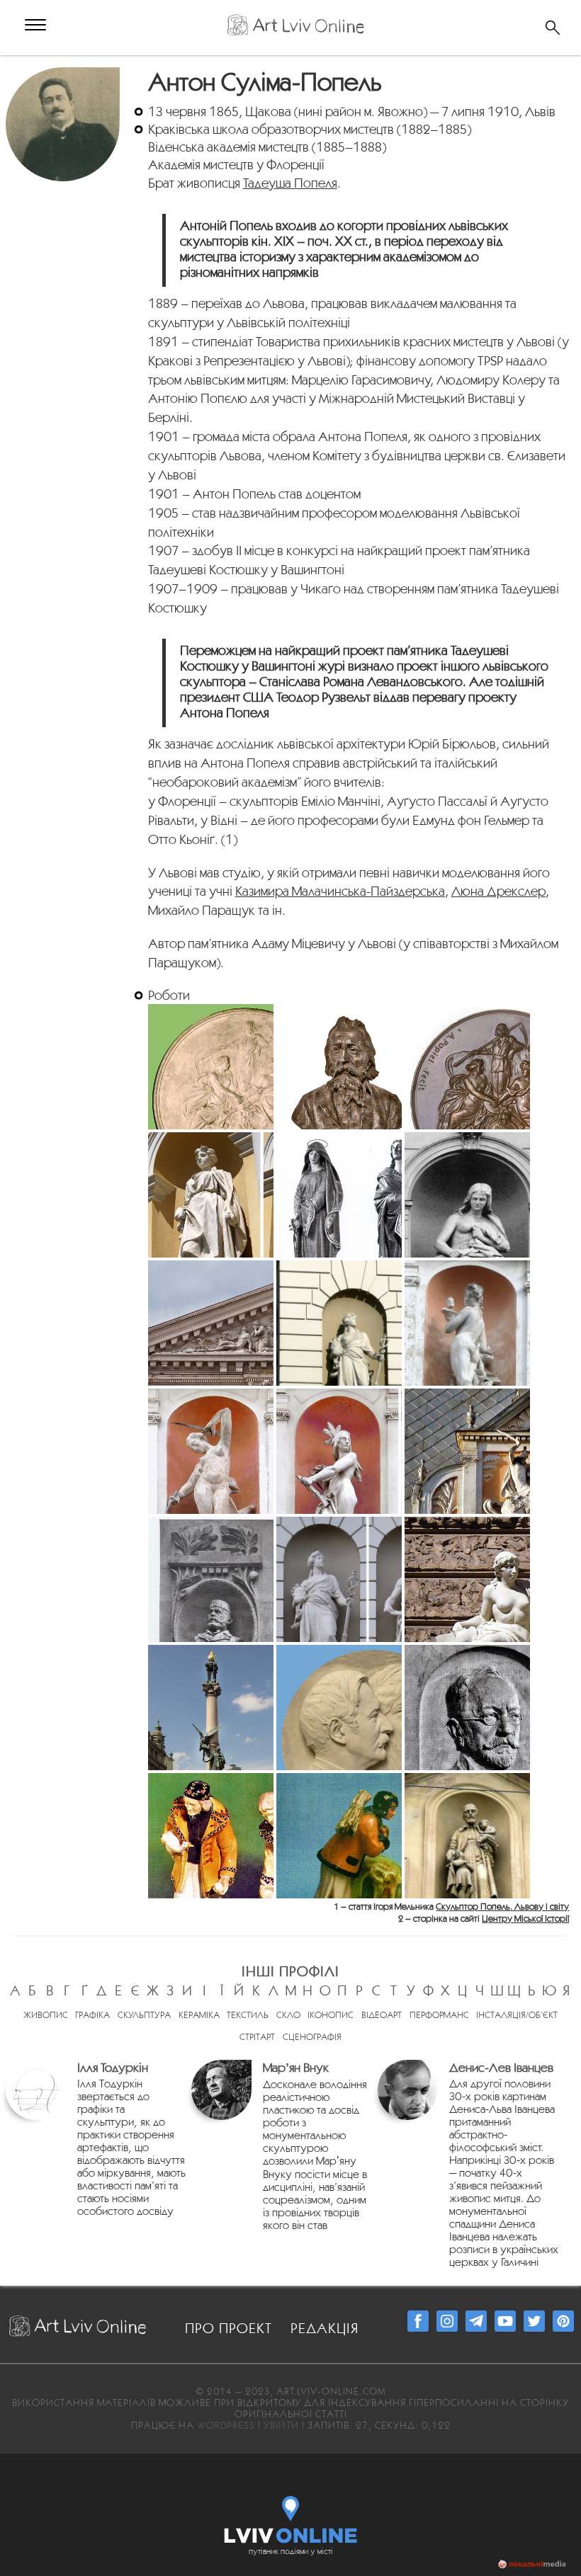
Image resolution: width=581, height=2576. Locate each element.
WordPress (226, 2425)
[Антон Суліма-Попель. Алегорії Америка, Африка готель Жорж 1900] (339, 1451)
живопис (46, 2015)
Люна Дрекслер (498, 891)
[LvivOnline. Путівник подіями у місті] (291, 2517)
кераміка (199, 2015)
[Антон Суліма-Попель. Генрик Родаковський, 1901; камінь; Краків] (211, 1579)
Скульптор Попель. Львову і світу (502, 1907)
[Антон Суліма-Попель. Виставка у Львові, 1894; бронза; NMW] (467, 1067)
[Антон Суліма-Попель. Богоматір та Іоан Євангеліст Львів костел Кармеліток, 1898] (339, 1195)
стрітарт (257, 2037)
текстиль (248, 2015)
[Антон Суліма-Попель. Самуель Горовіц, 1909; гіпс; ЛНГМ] (467, 1708)
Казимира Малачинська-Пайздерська (340, 891)
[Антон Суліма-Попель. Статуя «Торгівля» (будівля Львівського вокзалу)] (339, 1323)
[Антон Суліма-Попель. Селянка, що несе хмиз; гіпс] (339, 1836)
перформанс (439, 2015)
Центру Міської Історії (525, 1919)
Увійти (281, 2425)
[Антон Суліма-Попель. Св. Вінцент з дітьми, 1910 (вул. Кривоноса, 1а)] (467, 1836)
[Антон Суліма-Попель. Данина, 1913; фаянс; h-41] (211, 1836)
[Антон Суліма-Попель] (64, 75)
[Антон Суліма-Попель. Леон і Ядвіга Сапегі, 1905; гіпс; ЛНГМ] (339, 1708)
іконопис (331, 2015)
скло (288, 2015)
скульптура (144, 2015)
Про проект (229, 2328)
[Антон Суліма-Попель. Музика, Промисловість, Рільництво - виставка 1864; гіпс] (211, 1067)
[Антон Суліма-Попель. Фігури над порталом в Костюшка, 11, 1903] (467, 1579)
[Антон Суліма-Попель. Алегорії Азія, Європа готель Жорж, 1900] (211, 1451)
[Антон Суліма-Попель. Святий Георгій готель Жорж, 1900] (467, 1451)
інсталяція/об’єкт (517, 2015)
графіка (92, 2015)
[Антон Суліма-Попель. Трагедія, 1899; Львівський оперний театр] (467, 1195)
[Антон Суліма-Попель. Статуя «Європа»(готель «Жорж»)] (467, 1323)
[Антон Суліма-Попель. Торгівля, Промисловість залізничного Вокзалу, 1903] (339, 1579)
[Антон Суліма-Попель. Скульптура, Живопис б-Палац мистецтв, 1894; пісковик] (211, 1195)
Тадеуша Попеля (290, 183)
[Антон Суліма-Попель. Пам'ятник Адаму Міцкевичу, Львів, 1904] (211, 1708)
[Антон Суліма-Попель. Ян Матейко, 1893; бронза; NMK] (339, 1067)
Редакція (325, 2328)
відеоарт (382, 2015)
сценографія (312, 2037)
